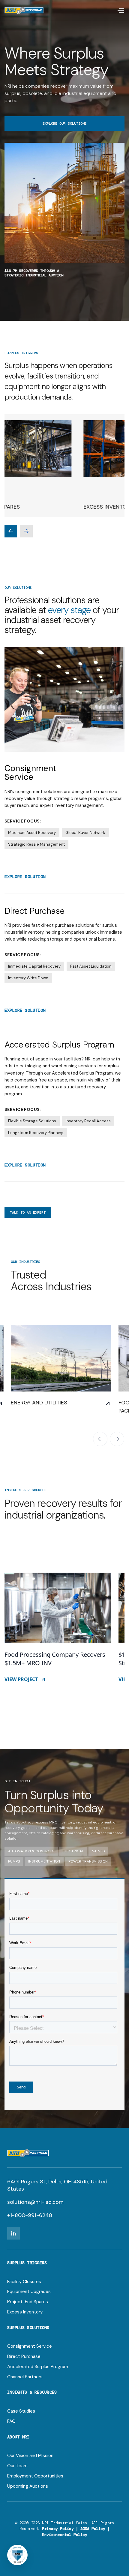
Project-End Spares (28, 2302)
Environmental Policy (64, 2535)
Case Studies (21, 2411)
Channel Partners (25, 2377)
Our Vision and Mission (30, 2456)
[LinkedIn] (13, 2233)
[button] (121, 11)
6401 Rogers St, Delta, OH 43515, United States (57, 2185)
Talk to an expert (28, 1212)
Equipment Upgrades (29, 2292)
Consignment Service (30, 2346)
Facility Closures (24, 2282)
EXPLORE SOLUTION (25, 877)
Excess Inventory (25, 2312)
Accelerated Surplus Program (38, 2367)
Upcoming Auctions (28, 2486)
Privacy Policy (58, 2529)
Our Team (17, 2466)
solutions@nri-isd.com (35, 2202)
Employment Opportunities (35, 2476)
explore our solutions (65, 123)
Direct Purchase (24, 2357)
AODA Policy (93, 2529)
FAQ (11, 2421)
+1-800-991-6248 (30, 2215)
